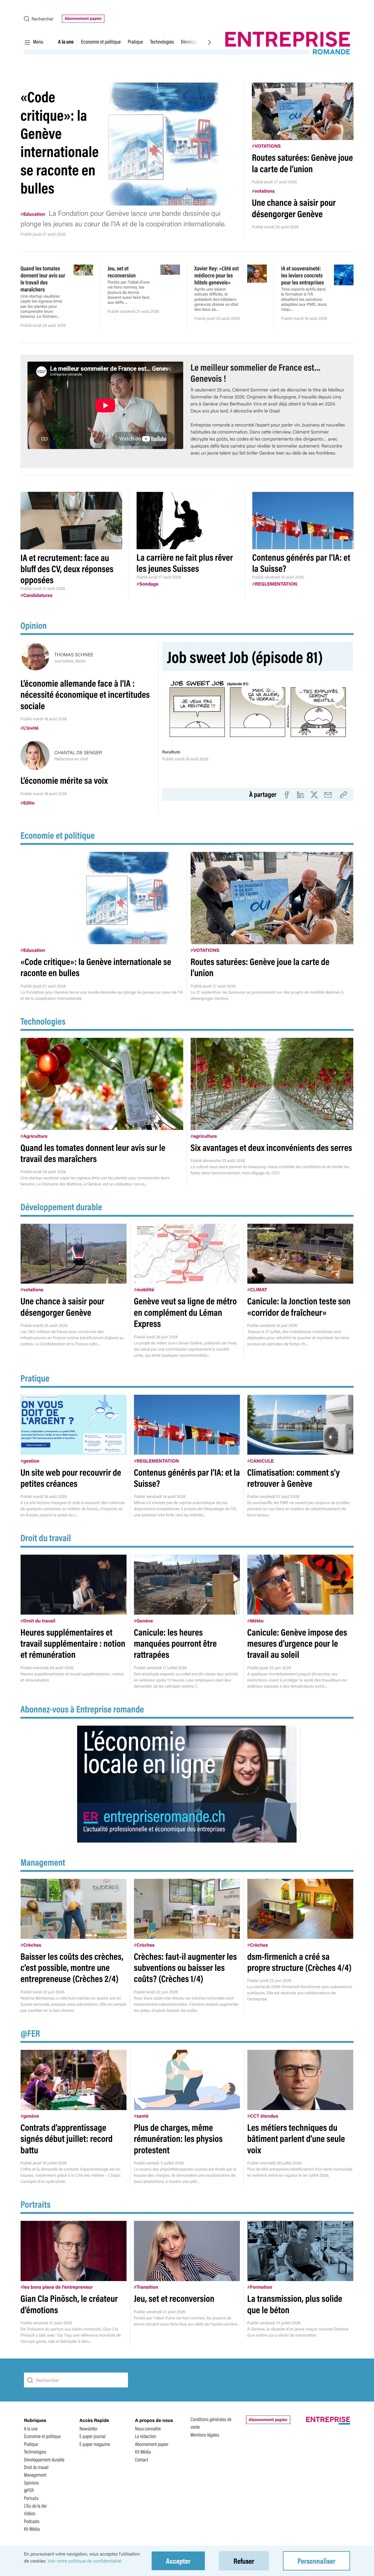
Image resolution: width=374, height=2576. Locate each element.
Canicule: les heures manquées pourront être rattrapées (175, 1643)
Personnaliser (316, 2561)
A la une (66, 42)
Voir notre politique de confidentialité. (85, 2561)
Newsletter (89, 2429)
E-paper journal (92, 2436)
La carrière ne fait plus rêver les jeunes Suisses (185, 563)
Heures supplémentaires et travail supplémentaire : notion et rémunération (73, 1643)
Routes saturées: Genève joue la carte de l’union (302, 163)
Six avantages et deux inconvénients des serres (271, 1147)
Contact (142, 2460)
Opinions (31, 2483)
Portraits (36, 2204)
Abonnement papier (83, 18)
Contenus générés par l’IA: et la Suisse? (301, 563)
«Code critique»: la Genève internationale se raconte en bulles (60, 142)
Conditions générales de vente (211, 2423)
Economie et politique (101, 42)
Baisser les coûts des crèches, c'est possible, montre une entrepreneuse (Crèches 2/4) (72, 1967)
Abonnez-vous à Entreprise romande (82, 1709)
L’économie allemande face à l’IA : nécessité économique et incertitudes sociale (85, 694)
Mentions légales (205, 2435)
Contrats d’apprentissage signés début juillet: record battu (66, 2138)
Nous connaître (148, 2429)
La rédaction (146, 2436)
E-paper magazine (95, 2444)
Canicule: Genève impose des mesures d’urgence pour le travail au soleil (297, 1643)
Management (43, 1862)
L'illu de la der (36, 2506)
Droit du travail (46, 1538)
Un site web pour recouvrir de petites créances (71, 1478)
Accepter (178, 2561)
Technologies (162, 42)
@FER (30, 2033)
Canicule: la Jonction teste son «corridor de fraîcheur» (299, 1306)
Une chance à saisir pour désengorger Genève (294, 208)
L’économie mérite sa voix (64, 780)
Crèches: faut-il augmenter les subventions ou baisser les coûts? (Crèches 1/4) (185, 1967)
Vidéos (30, 2513)
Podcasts (32, 2521)
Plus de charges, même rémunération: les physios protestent (178, 2138)
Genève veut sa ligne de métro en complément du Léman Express (185, 1312)
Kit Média (32, 2529)
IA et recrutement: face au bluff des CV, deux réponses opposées (67, 569)
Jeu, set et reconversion (174, 2298)
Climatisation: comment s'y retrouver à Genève (294, 1478)
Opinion (34, 625)
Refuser (244, 2561)
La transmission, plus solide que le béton (295, 2304)
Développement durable (61, 1207)
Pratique (135, 42)
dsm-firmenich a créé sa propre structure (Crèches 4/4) (299, 1962)
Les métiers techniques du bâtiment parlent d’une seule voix (296, 2138)
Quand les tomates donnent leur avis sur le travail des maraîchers (93, 1153)
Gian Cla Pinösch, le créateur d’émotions (69, 2304)
